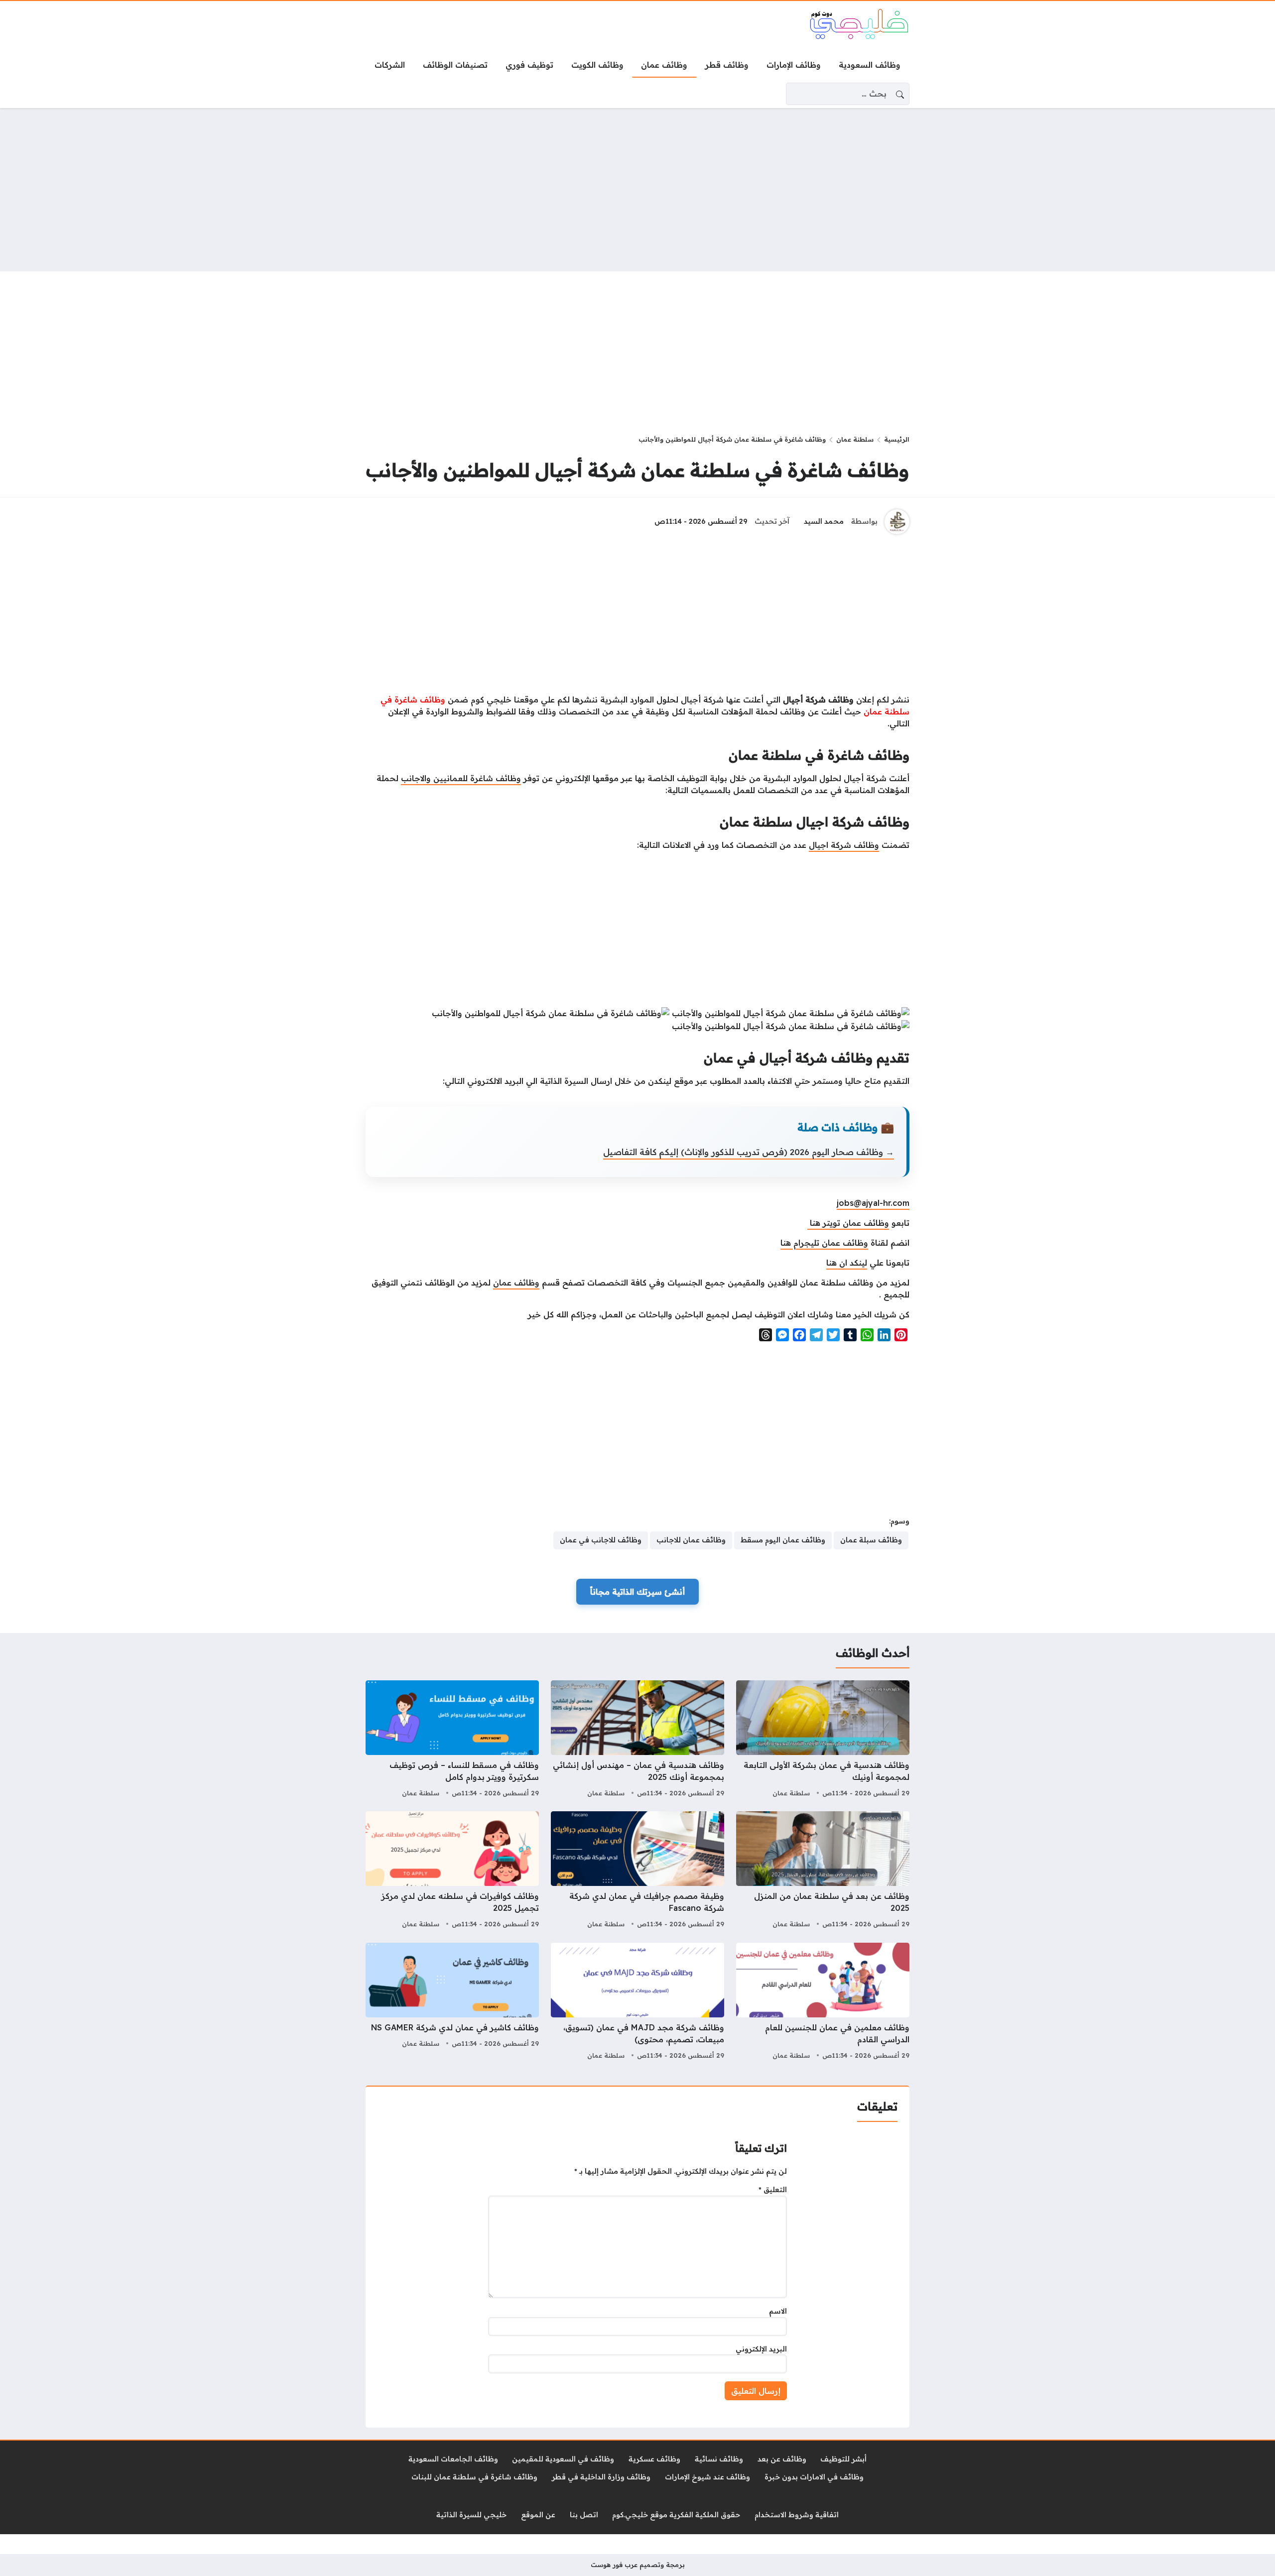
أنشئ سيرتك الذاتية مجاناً (637, 1592)
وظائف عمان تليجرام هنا (824, 1243)
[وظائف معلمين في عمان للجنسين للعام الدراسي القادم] (823, 2002)
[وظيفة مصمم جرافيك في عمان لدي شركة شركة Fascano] (637, 1871)
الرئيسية (897, 439)
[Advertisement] (637, 190)
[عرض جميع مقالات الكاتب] (897, 522)
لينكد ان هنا (847, 1263)
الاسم (778, 2311)
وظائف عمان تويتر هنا (848, 1223)
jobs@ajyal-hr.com (873, 1203)
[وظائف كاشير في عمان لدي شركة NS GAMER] (452, 2002)
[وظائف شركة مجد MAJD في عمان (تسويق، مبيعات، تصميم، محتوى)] (637, 2002)
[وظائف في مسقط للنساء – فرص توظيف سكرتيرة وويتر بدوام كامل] (452, 1740)
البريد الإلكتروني (761, 2349)
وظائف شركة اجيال (844, 845)
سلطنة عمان (855, 439)
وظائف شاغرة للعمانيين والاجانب (461, 778)
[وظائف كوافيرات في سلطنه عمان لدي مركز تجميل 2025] (452, 1871)
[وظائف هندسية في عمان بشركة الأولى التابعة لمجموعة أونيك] (823, 1740)
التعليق (773, 2190)
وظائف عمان (516, 1283)
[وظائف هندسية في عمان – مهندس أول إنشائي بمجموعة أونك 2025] (637, 1740)
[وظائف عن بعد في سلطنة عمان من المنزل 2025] (823, 1871)
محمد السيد (824, 521)
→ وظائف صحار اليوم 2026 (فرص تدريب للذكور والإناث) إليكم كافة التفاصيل (749, 1152)
